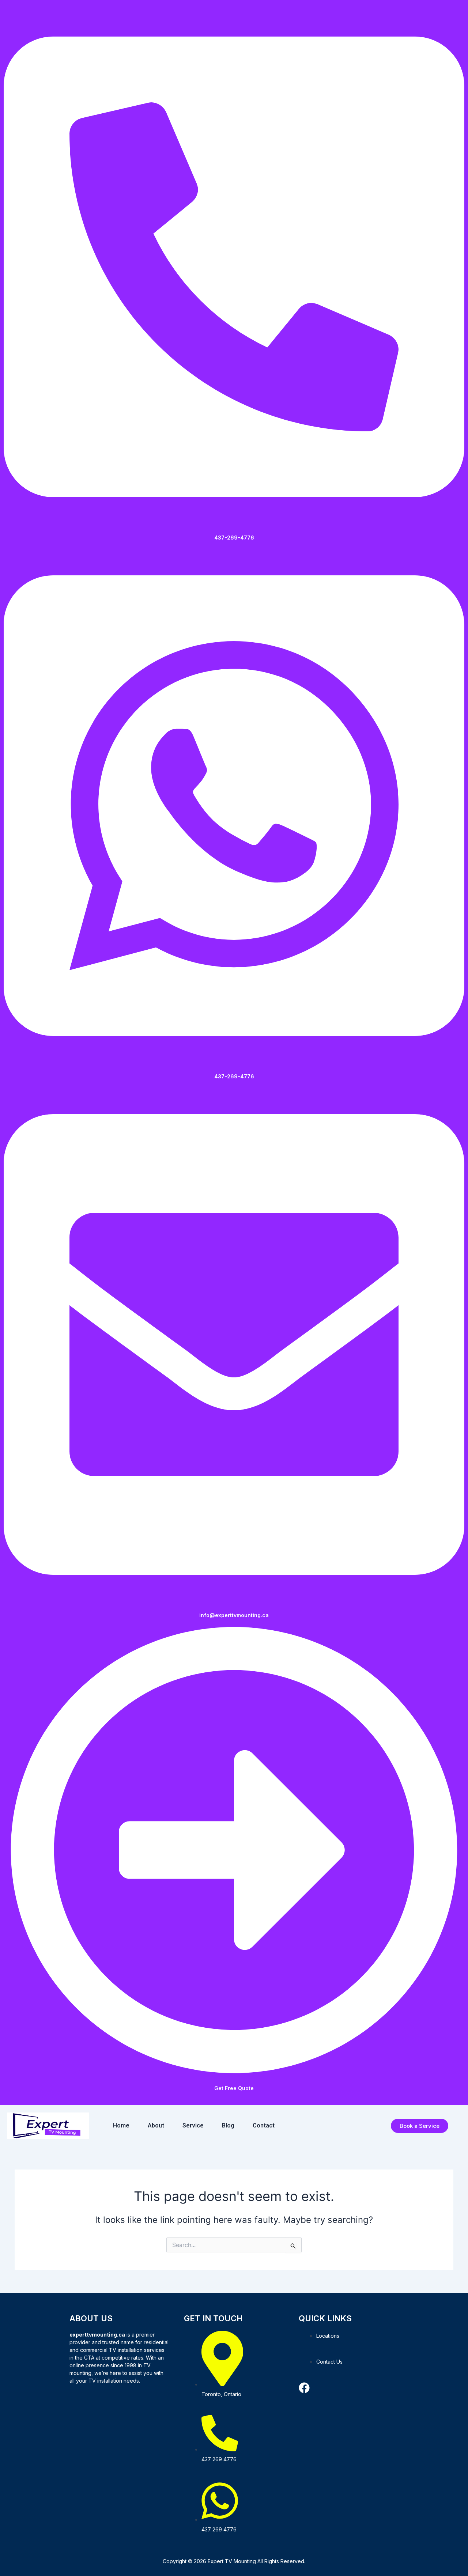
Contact (264, 2125)
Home (121, 2125)
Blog (228, 2125)
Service (193, 2125)
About (156, 2125)
